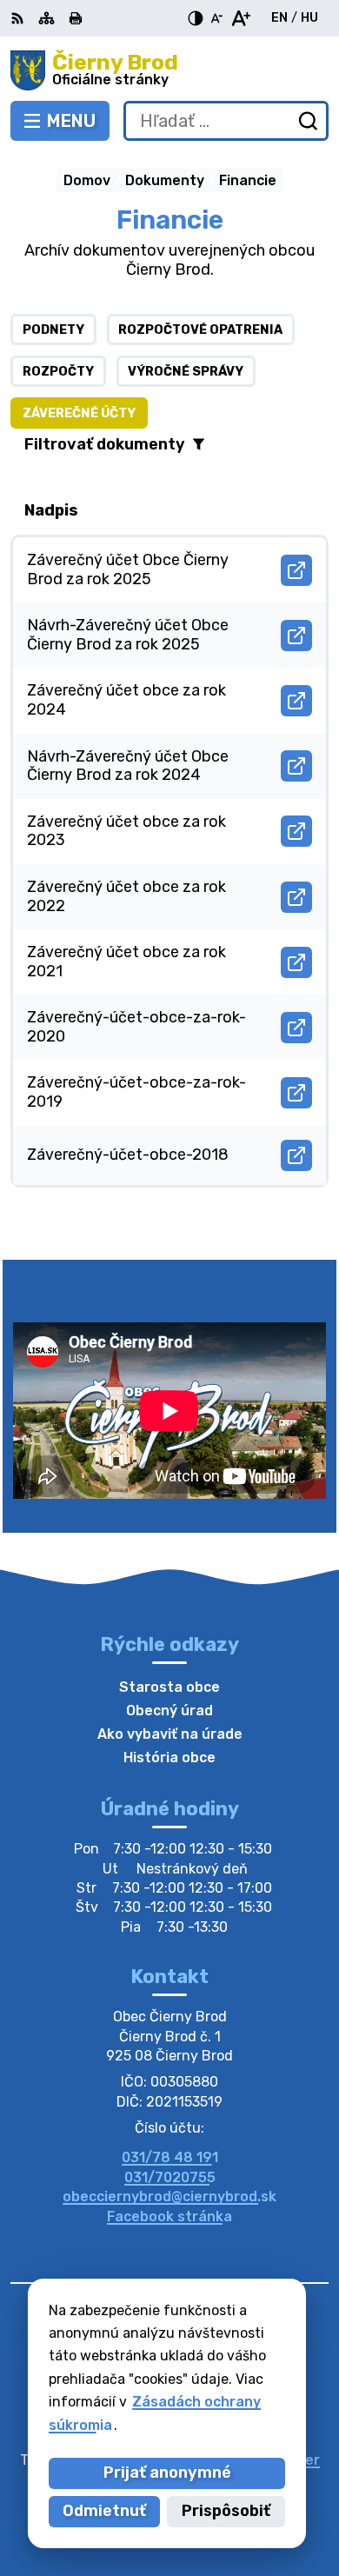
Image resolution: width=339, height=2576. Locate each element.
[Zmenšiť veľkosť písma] (216, 18)
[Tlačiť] (76, 18)
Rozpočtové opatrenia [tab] (200, 330)
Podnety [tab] (53, 330)
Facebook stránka (169, 2217)
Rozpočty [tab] (58, 372)
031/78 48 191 (170, 2157)
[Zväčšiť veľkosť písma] (240, 18)
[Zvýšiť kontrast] (196, 18)
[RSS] (19, 18)
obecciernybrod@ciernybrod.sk (169, 2197)
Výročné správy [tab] (186, 372)
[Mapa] (47, 18)
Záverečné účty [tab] (79, 413)
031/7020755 (170, 2177)
